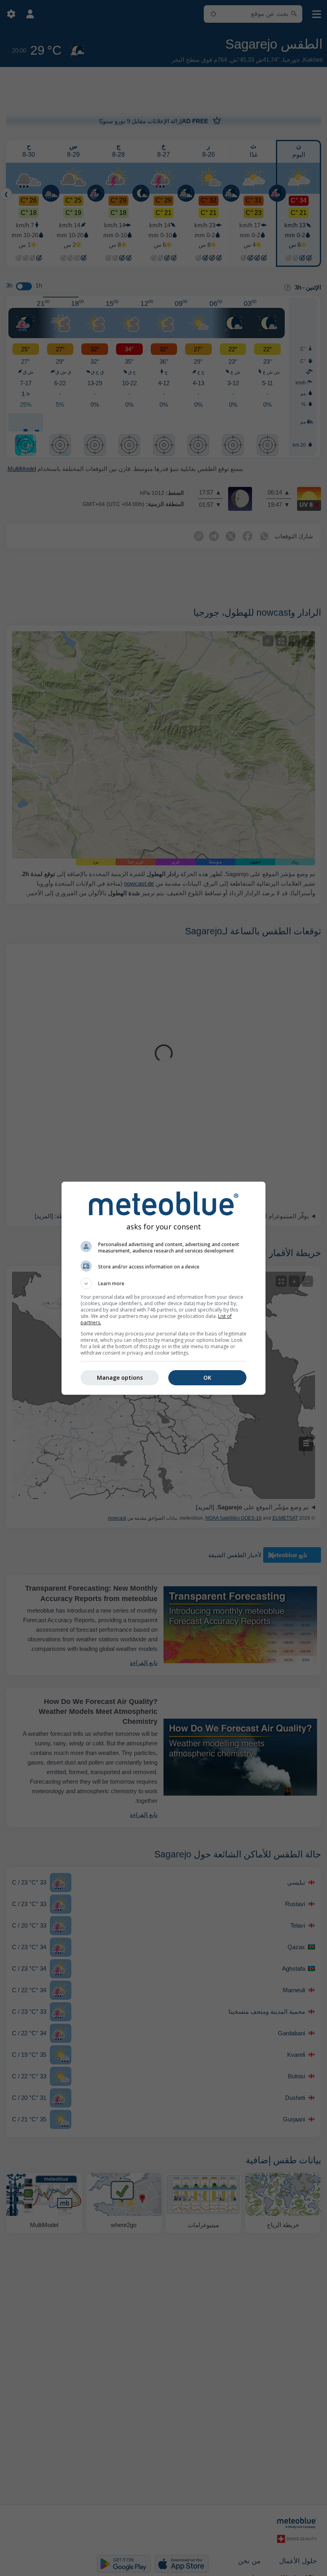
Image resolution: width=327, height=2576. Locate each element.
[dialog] (163, 1288)
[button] (163, 1284)
